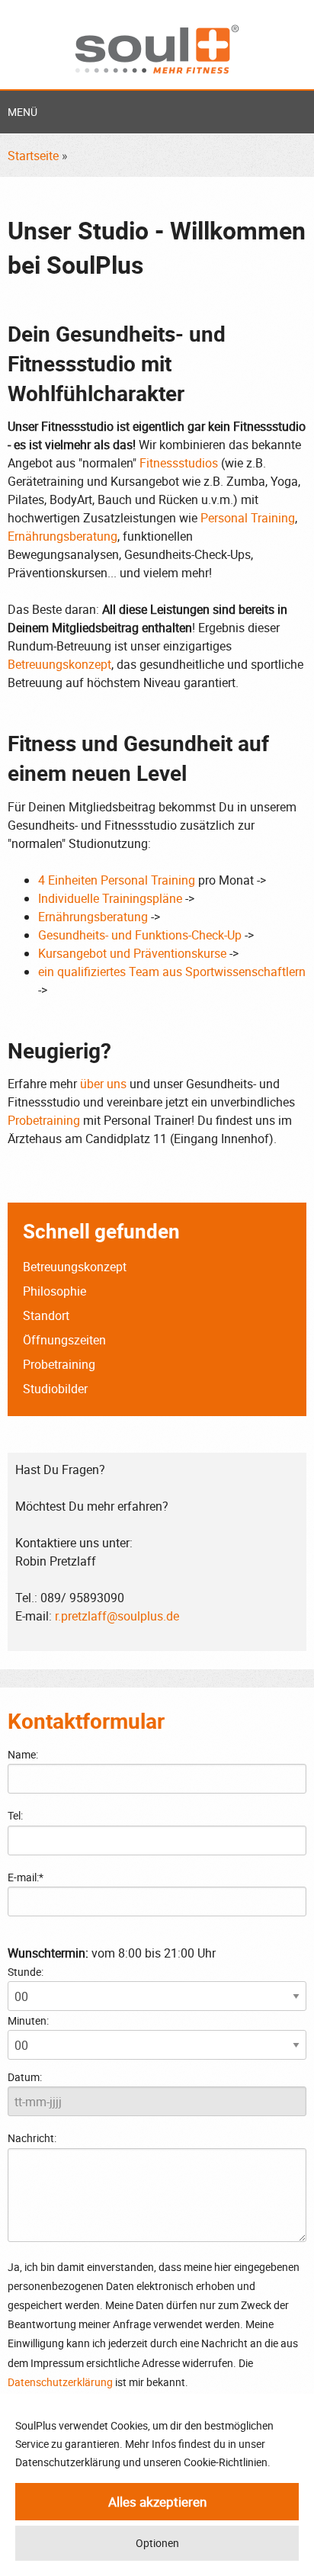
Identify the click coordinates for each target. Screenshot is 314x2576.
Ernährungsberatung (62, 536)
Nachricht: (32, 2138)
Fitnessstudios (179, 463)
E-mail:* (26, 1877)
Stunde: (26, 1972)
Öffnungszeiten (64, 1340)
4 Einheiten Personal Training (117, 880)
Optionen (157, 2543)
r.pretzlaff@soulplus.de (117, 1616)
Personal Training (248, 518)
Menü (22, 112)
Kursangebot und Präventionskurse (132, 953)
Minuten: (28, 2020)
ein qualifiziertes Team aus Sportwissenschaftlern (172, 972)
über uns (103, 1084)
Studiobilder (55, 1389)
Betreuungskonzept (59, 664)
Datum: (25, 2077)
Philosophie (54, 1291)
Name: (23, 1754)
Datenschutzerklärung (60, 2382)
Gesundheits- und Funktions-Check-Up (140, 935)
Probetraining (44, 1120)
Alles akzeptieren (157, 2502)
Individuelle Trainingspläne (110, 898)
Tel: (15, 1815)
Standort (46, 1315)
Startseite (33, 156)
